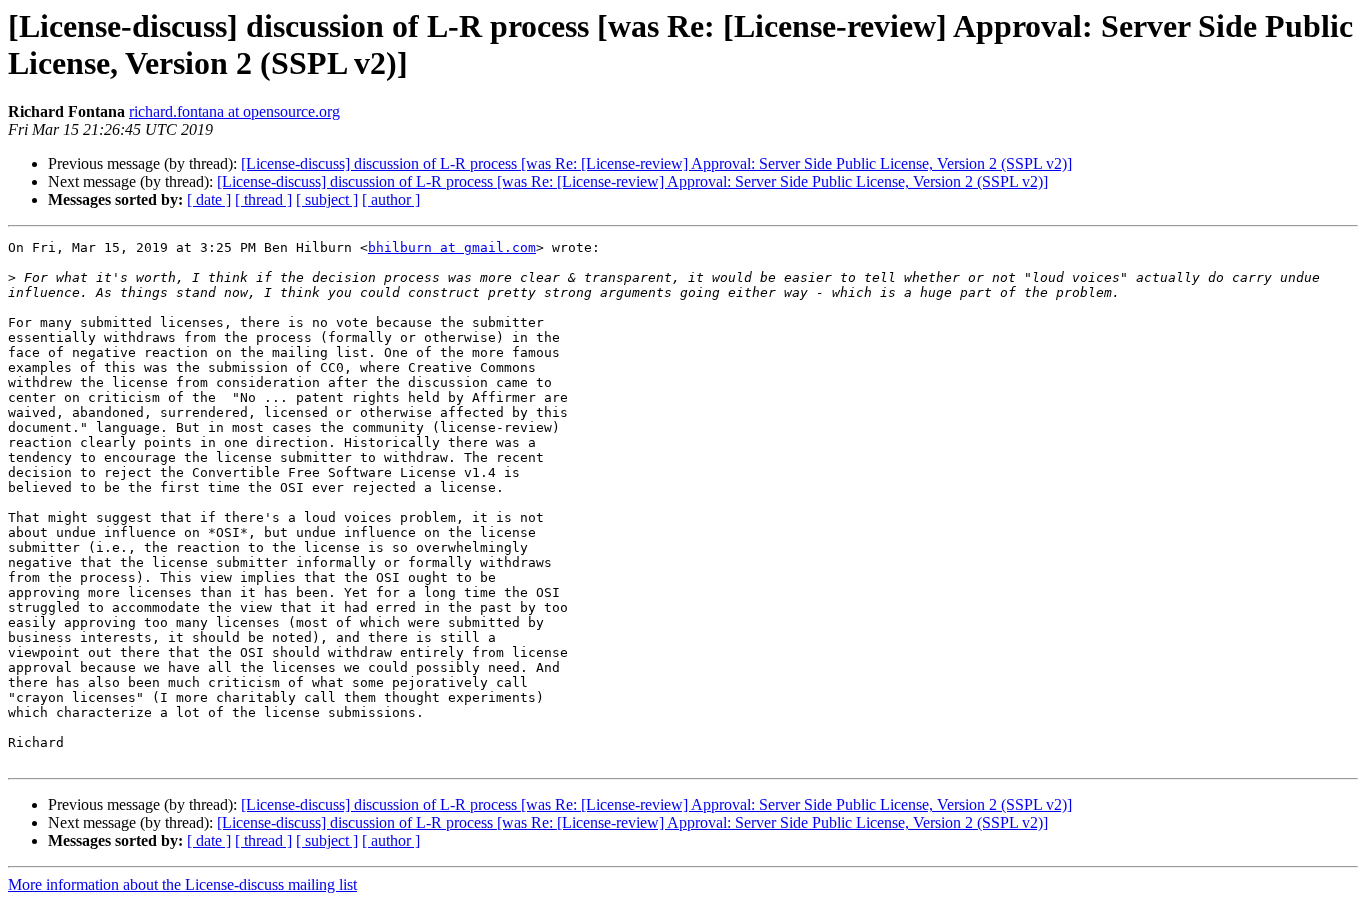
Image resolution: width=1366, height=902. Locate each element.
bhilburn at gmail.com (452, 247)
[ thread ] (263, 199)
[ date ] (209, 199)
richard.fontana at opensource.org (234, 111)
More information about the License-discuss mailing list (182, 884)
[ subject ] (327, 199)
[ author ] (391, 199)
